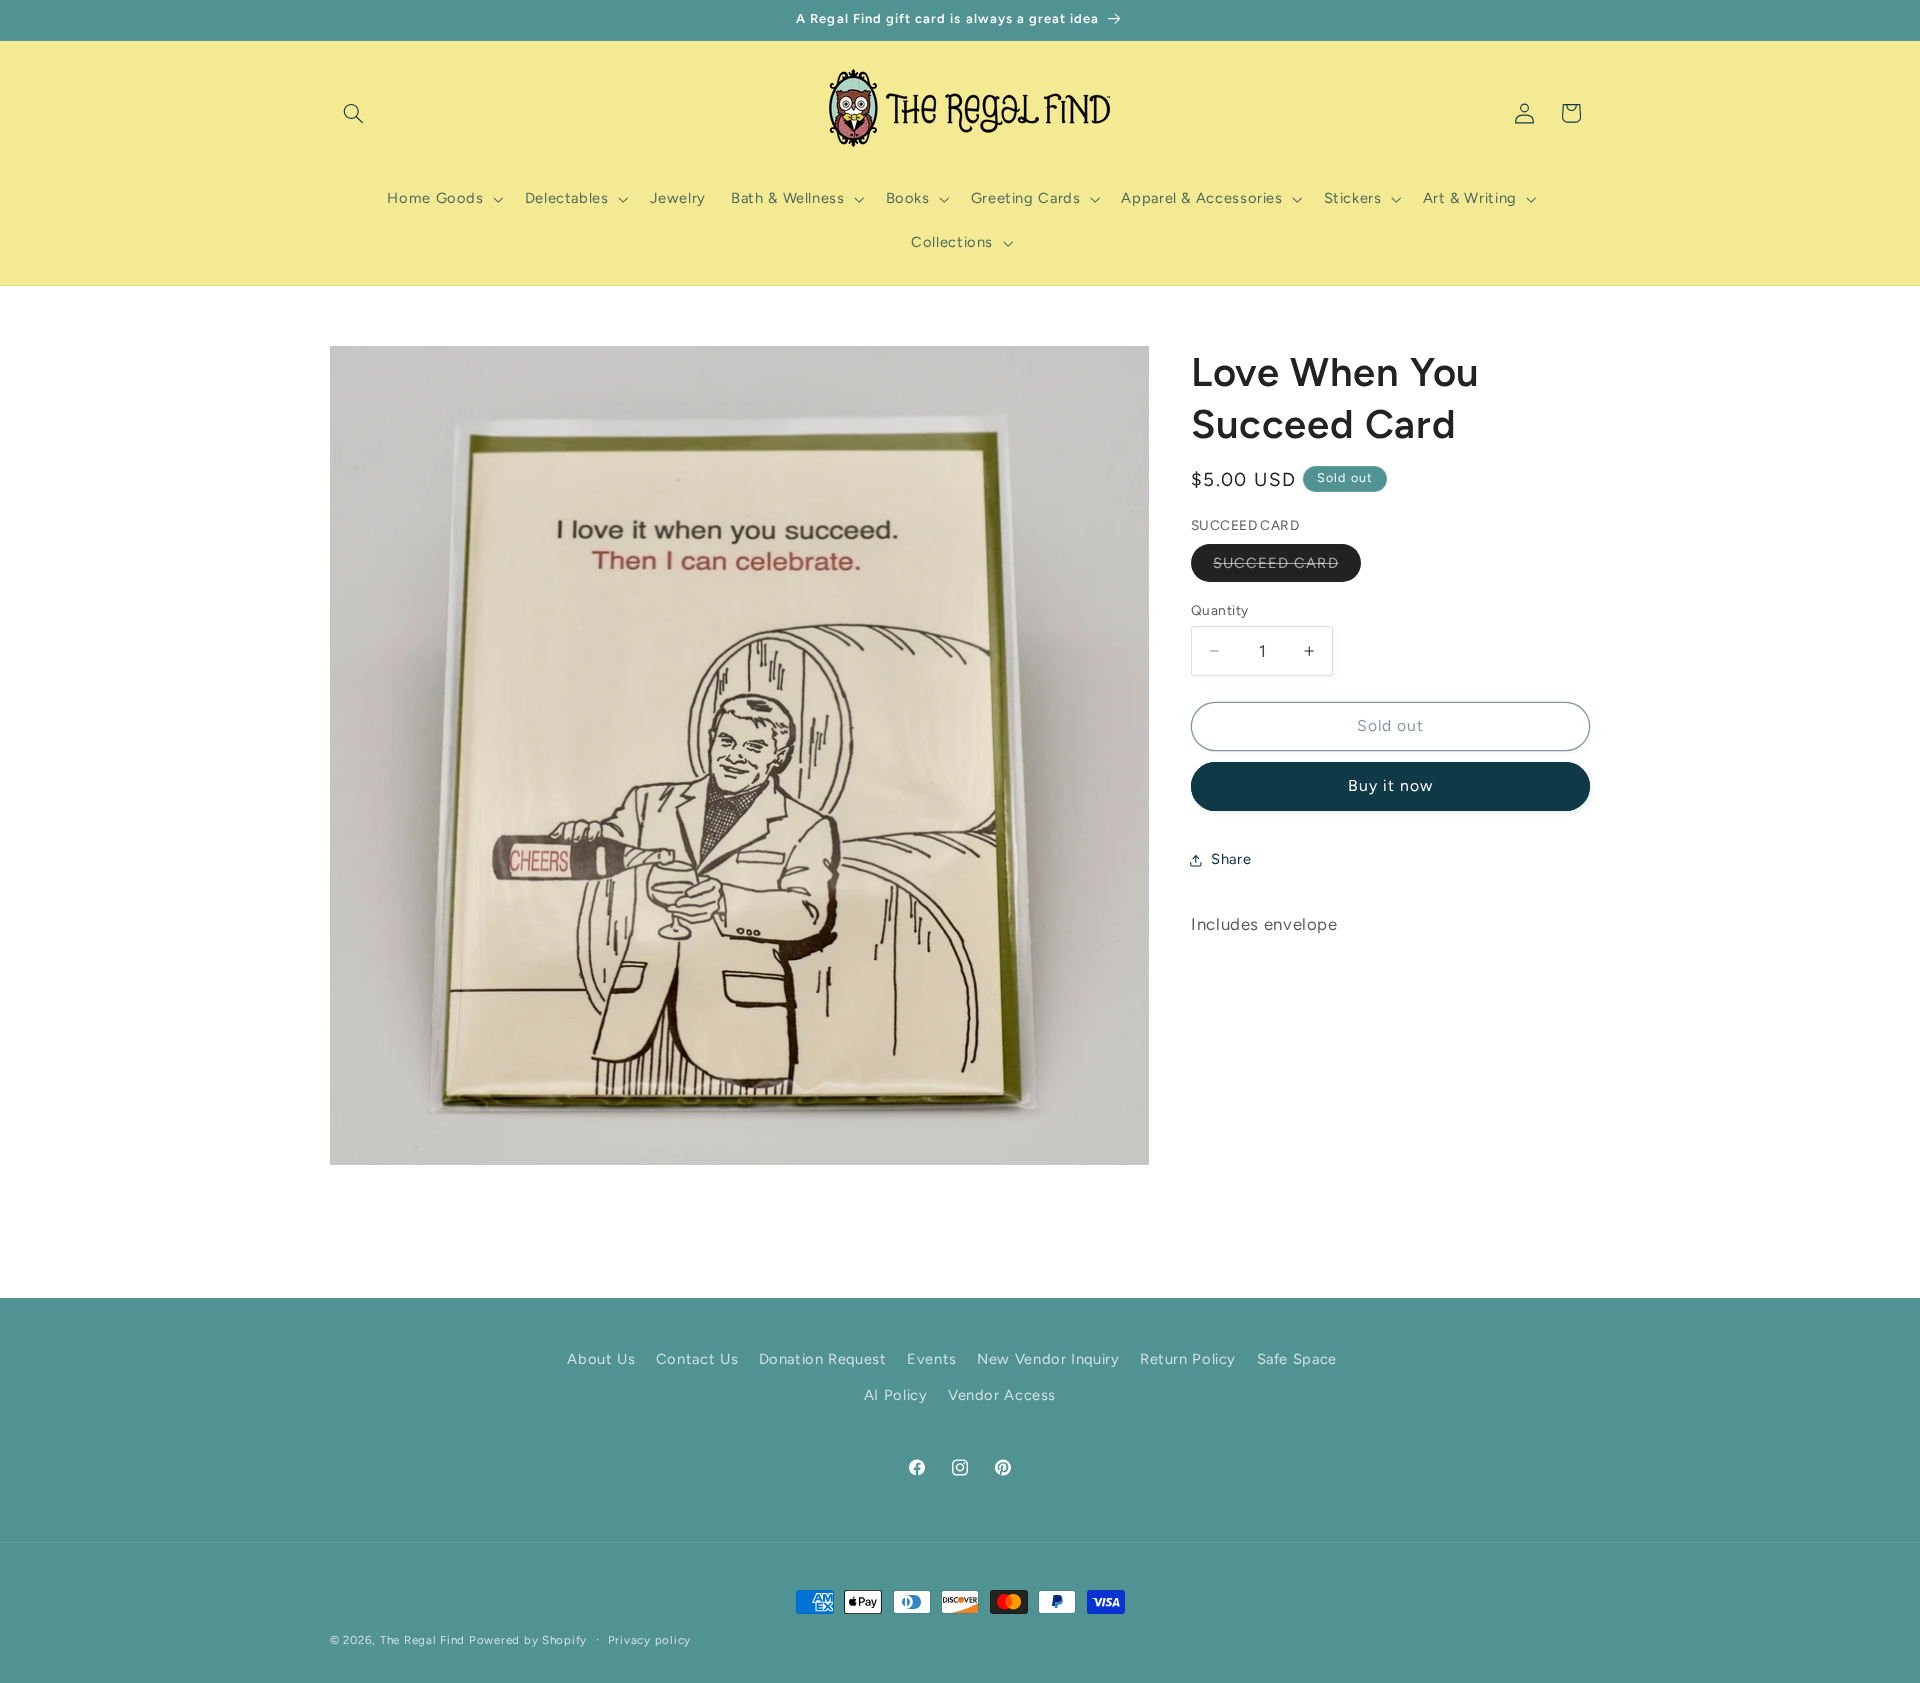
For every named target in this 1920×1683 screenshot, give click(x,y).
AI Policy (896, 1396)
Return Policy (1188, 1359)
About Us (601, 1359)
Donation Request (823, 1359)
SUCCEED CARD (1287, 567)
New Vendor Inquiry (1048, 1359)
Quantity (1219, 610)
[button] (353, 113)
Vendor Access (1002, 1396)
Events (932, 1359)
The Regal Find (422, 1640)
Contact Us (697, 1359)
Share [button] (1231, 859)
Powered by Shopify (528, 1640)
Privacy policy (649, 1640)
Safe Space (1297, 1359)
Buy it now (1391, 785)
